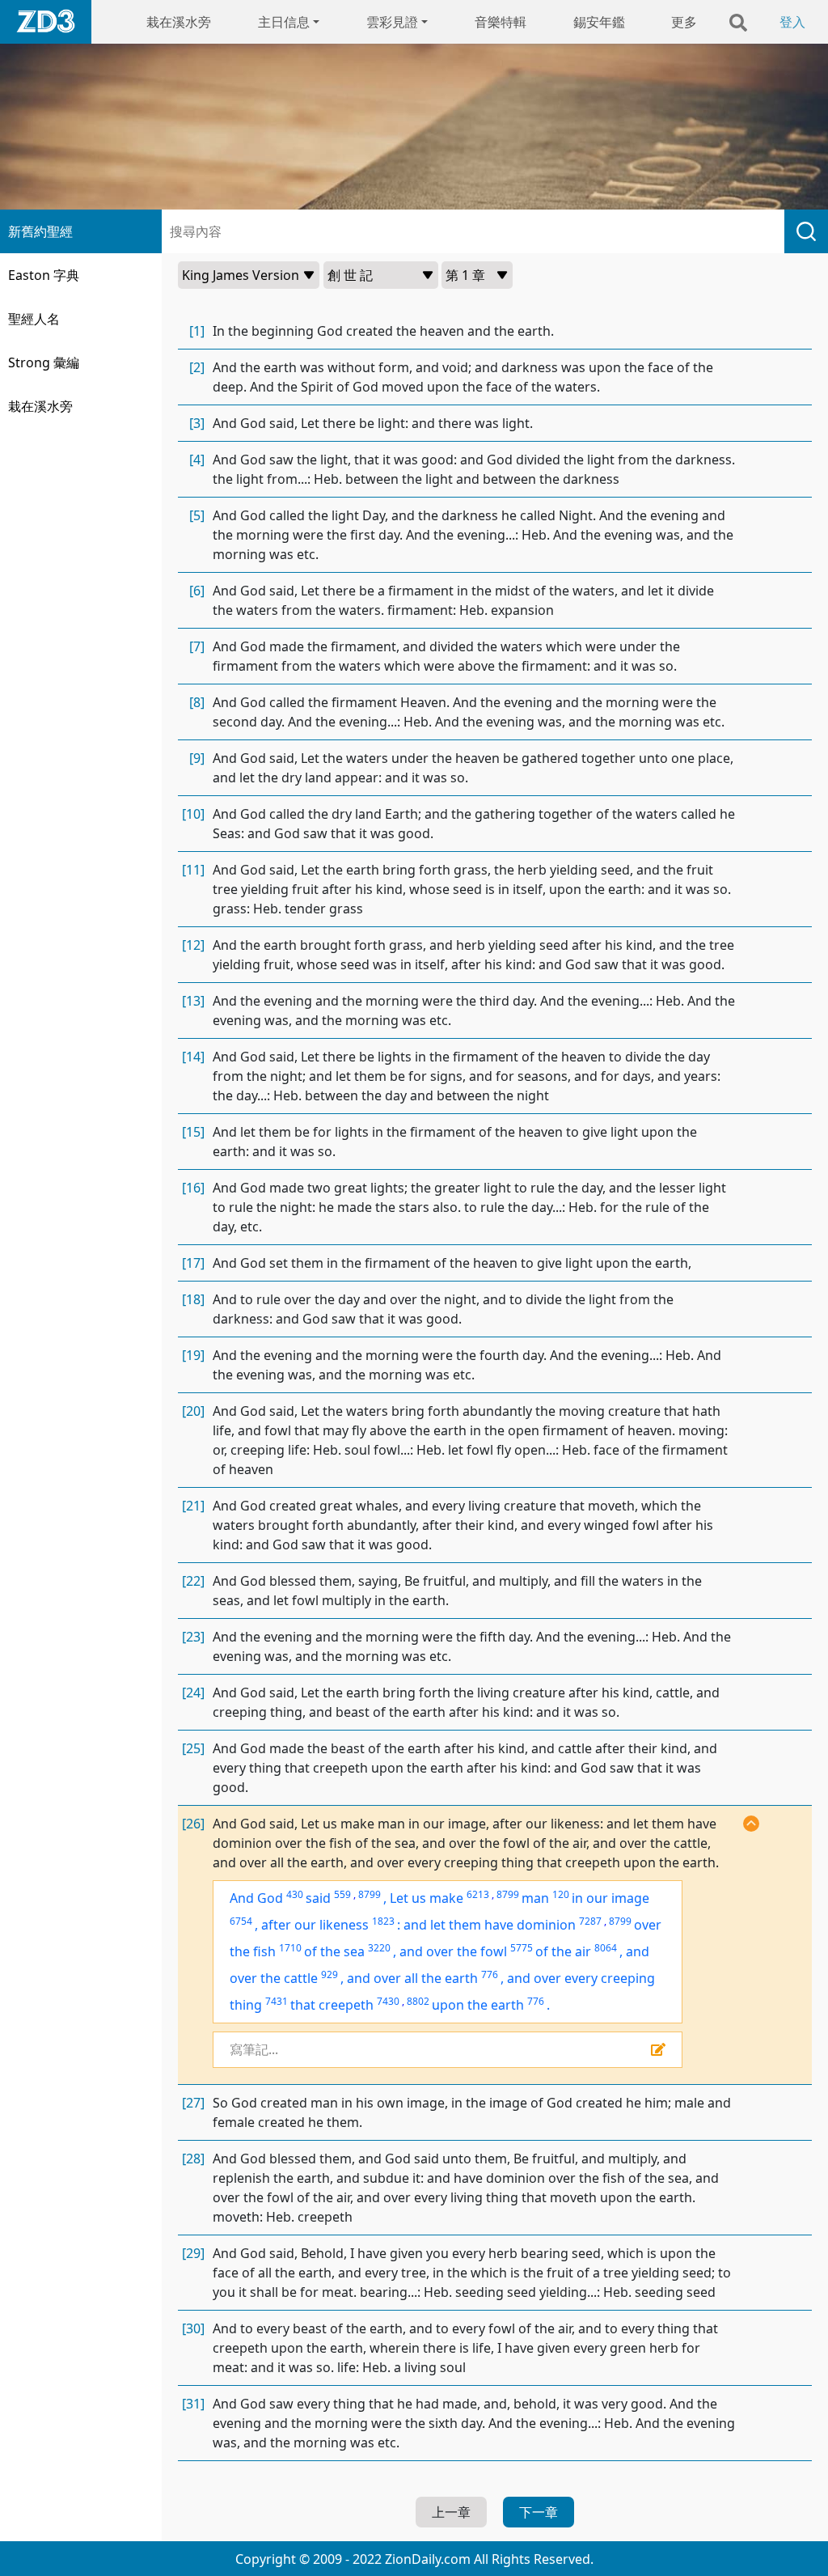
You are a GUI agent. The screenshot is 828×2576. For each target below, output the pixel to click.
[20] (193, 1411)
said (318, 1898)
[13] (193, 1001)
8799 (370, 1894)
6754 (241, 1921)
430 (295, 1894)
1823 (383, 1921)
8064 (606, 1948)
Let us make (427, 1898)
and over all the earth (412, 1978)
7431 (277, 2001)
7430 (388, 2001)
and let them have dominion (490, 1925)
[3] (197, 423)
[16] (193, 1188)
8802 (418, 2001)
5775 (522, 1948)
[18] (193, 1299)
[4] (197, 460)
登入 (792, 22)
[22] (193, 1581)
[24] (193, 1693)
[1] (197, 331)
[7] (197, 646)
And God (256, 1898)
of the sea (334, 1951)
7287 (590, 1921)
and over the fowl (453, 1951)
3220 (379, 1948)
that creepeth (332, 2005)
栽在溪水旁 (179, 22)
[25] (193, 1748)
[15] (193, 1132)
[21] (193, 1506)
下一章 (539, 2512)
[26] (193, 1824)
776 (490, 1974)
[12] (193, 945)
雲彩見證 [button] (392, 22)
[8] (197, 702)
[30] (193, 2328)
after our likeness (315, 1925)
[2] (197, 367)
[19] (193, 1355)
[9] (197, 758)
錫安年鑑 (599, 22)
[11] (193, 870)
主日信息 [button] (284, 22)
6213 (478, 1894)
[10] (193, 814)
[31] (193, 2404)
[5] (197, 515)
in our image (610, 1898)
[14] (193, 1057)
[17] (193, 1263)
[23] (193, 1637)
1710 (290, 1948)
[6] (197, 591)
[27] (193, 2103)
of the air (563, 1951)
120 (561, 1894)
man (535, 1898)
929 (330, 1974)
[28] (193, 2159)
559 (342, 1894)
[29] (193, 2253)
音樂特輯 (501, 22)
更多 (684, 22)
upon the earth (478, 2005)
